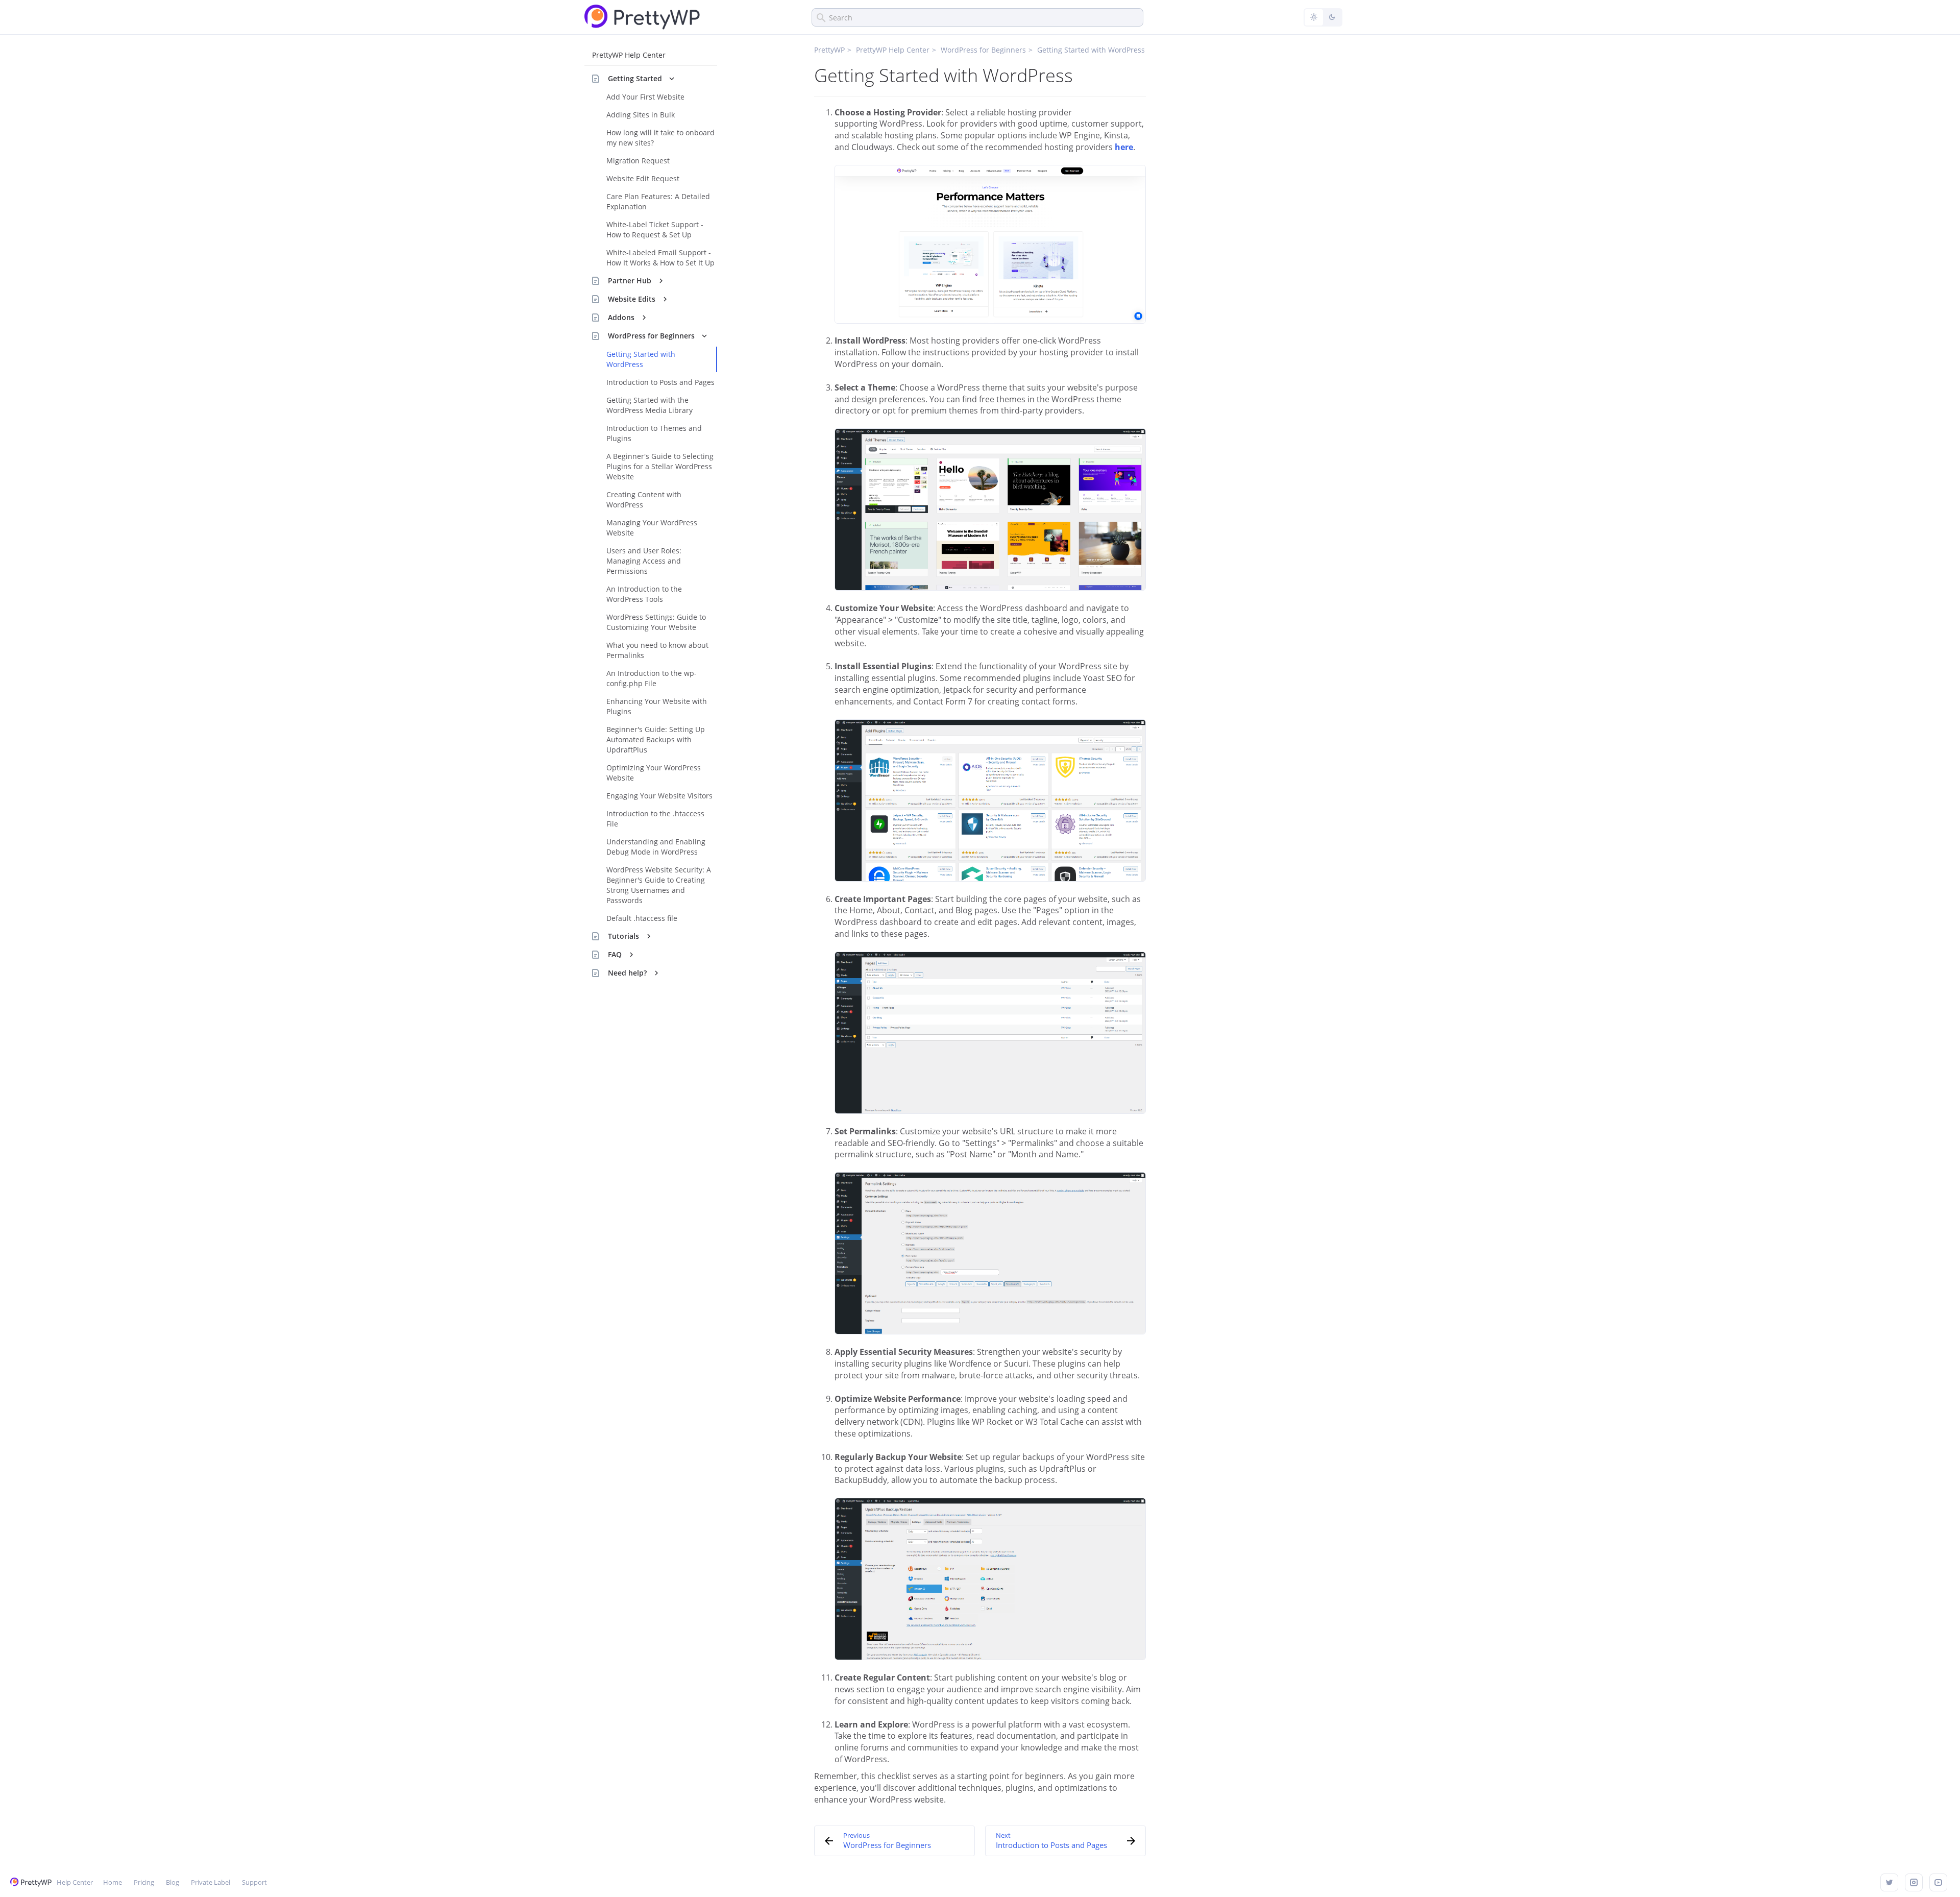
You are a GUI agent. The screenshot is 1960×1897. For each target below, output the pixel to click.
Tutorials (623, 936)
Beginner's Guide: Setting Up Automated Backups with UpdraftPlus (656, 739)
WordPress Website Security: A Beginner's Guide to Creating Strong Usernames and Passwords (659, 885)
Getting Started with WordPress (641, 359)
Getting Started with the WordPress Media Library (650, 405)
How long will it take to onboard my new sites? (660, 138)
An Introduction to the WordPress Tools (644, 594)
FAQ (615, 954)
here (1124, 147)
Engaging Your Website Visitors (659, 796)
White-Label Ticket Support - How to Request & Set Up (655, 229)
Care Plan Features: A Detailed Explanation (658, 201)
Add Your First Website (645, 97)
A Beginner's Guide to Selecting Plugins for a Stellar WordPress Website (660, 466)
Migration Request (638, 161)
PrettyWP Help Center (629, 55)
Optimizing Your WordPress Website (654, 773)
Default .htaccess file (642, 918)
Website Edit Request (643, 178)
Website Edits (632, 299)
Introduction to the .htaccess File (655, 819)
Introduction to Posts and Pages (660, 382)
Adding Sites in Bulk (641, 115)
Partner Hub (630, 281)
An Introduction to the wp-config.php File (652, 678)
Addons (621, 317)
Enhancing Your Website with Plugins (657, 706)
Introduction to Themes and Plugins (654, 433)
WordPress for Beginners (651, 336)
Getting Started (635, 78)
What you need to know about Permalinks (657, 650)
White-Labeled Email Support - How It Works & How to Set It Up (660, 258)
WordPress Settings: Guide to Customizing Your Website (656, 622)
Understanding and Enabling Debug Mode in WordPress (656, 847)
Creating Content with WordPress (644, 500)
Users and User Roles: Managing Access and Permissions (644, 561)
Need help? (627, 973)
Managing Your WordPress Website (652, 528)
